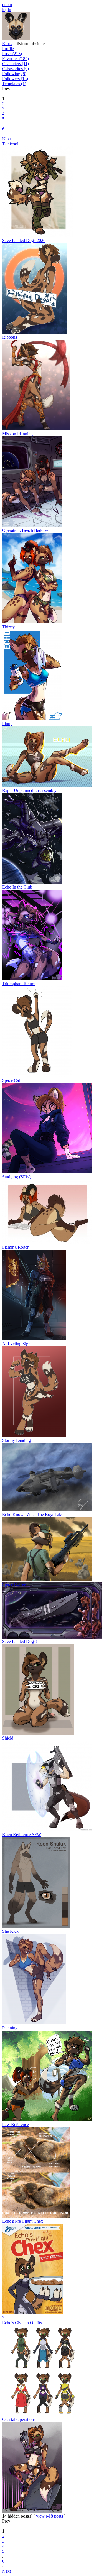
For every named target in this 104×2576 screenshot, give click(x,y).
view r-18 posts (50, 2516)
